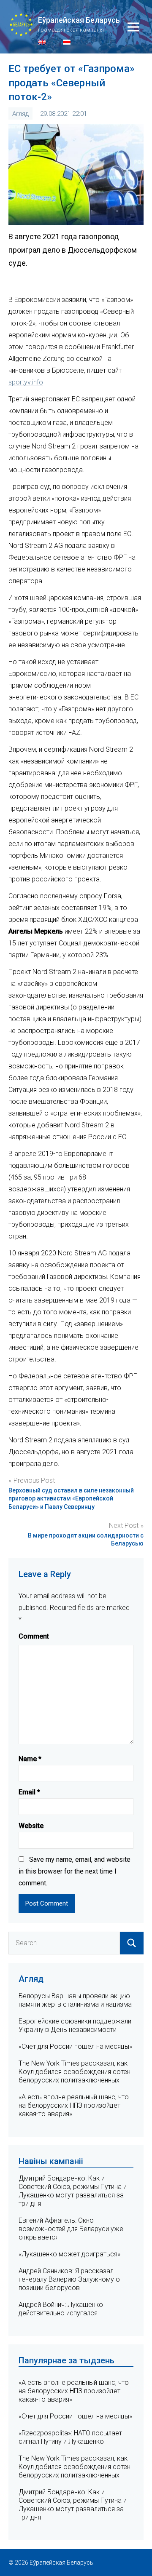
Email (29, 1792)
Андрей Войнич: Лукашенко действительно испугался (61, 2309)
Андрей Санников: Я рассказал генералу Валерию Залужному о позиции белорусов (69, 2279)
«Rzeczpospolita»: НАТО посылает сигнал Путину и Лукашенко (70, 2437)
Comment (34, 1636)
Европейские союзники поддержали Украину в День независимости (75, 2025)
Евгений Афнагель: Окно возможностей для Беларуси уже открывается (71, 2229)
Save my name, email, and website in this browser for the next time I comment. (75, 1871)
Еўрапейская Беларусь (79, 20)
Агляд (20, 114)
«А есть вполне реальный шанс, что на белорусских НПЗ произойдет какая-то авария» (74, 2105)
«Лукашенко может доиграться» (69, 2254)
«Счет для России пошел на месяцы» (75, 2046)
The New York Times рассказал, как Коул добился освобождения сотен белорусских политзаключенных (75, 2072)
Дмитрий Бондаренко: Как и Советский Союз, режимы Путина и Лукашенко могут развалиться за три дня (73, 2191)
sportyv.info (26, 382)
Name (30, 1759)
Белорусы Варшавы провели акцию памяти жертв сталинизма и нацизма (75, 2000)
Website (31, 1826)
